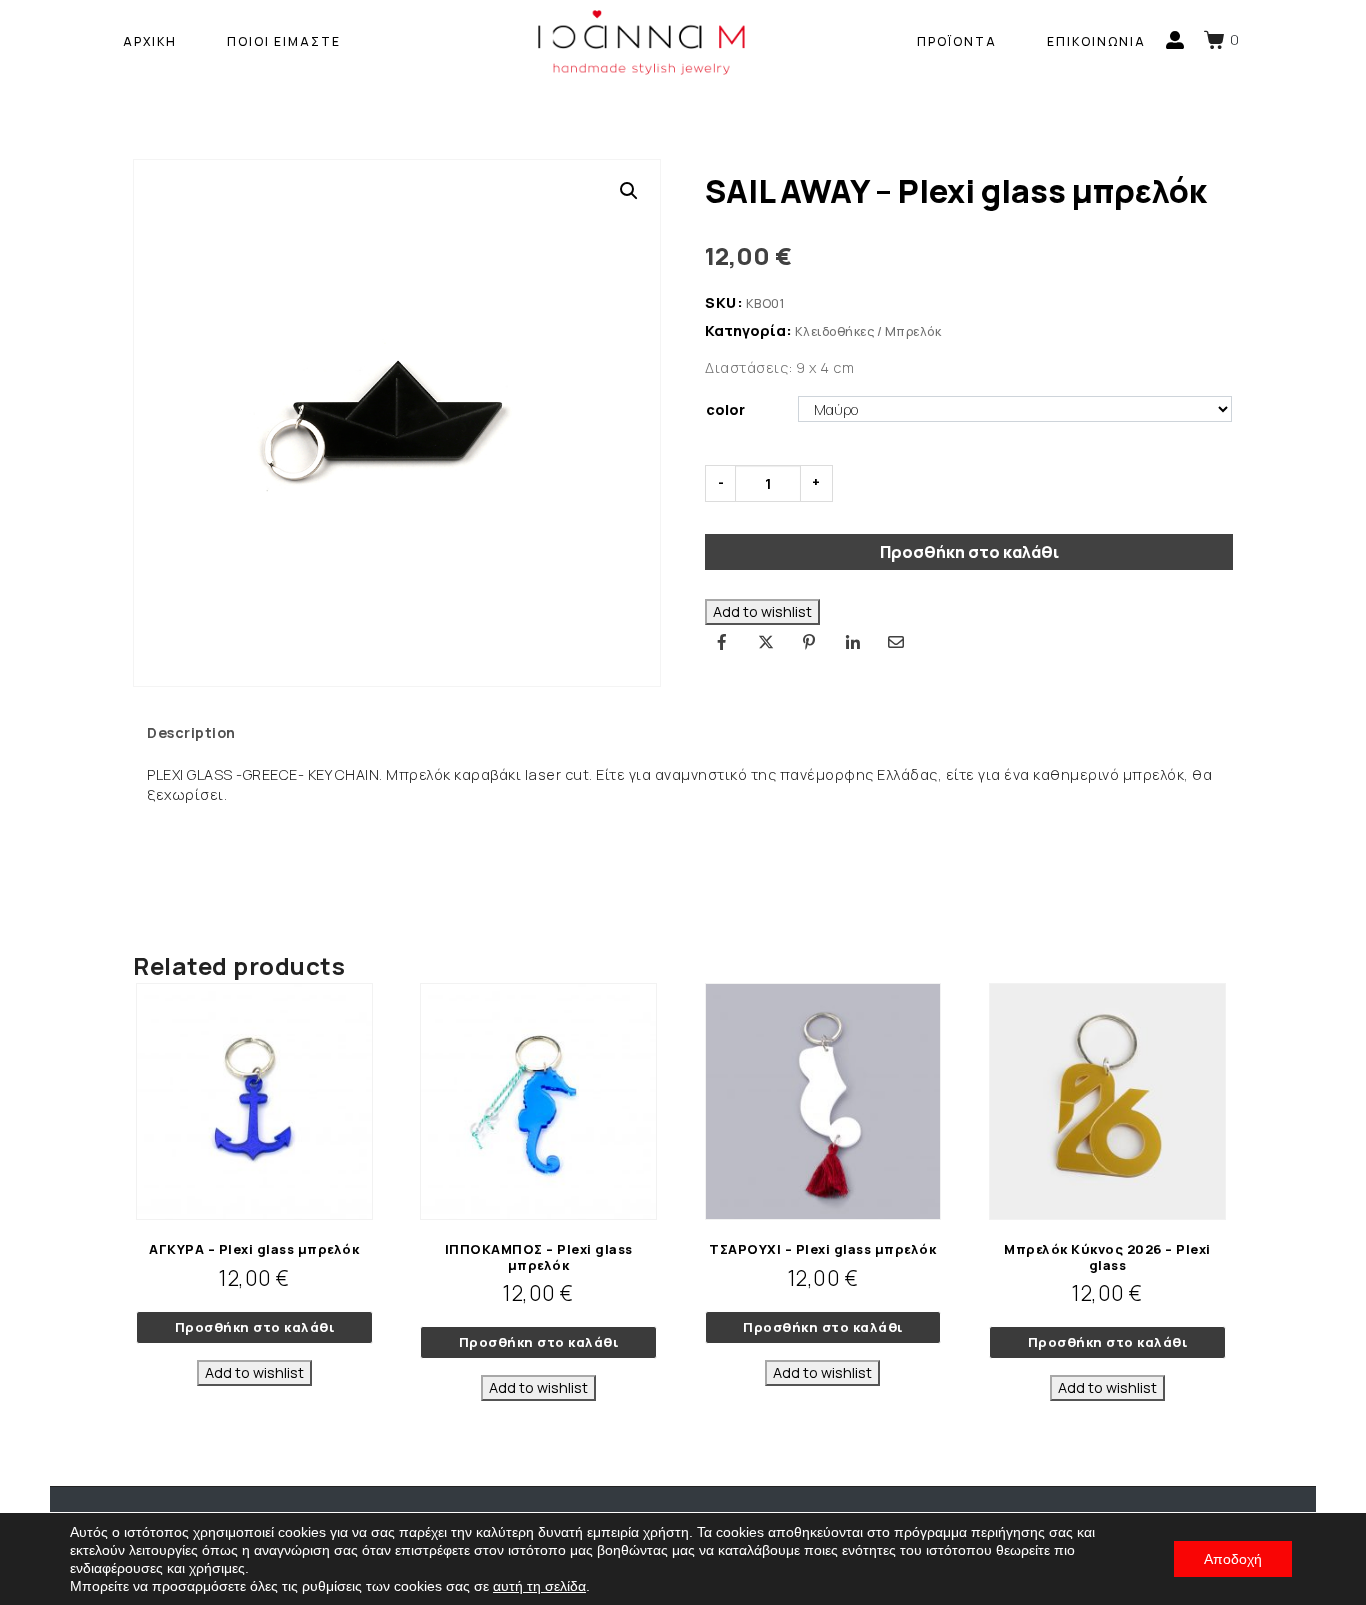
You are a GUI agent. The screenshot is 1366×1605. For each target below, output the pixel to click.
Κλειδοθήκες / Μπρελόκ (868, 331)
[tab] (191, 733)
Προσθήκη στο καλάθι (969, 552)
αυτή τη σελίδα (539, 1586)
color (725, 409)
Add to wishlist (762, 611)
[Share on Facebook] (722, 642)
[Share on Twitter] (766, 642)
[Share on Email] (896, 642)
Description (191, 732)
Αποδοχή (1233, 1559)
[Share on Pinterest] (809, 642)
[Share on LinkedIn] (853, 642)
